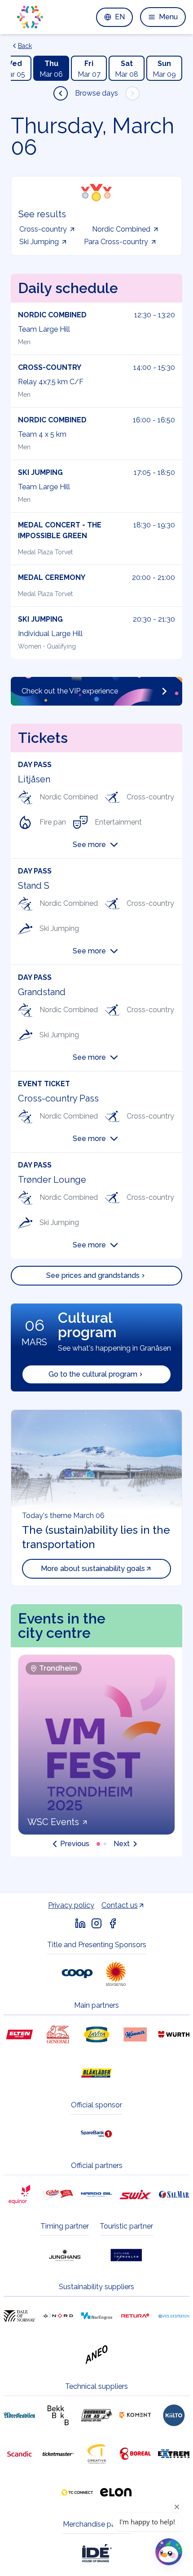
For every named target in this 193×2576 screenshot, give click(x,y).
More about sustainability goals (93, 1569)
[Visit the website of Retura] (135, 2316)
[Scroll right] (132, 93)
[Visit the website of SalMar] (174, 2194)
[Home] (30, 17)
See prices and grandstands (93, 1275)
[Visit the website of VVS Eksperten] (174, 2316)
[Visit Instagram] (96, 1923)
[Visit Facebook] (113, 1923)
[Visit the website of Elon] (116, 2493)
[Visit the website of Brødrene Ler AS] (96, 2415)
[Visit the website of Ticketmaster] (58, 2454)
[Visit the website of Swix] (135, 2194)
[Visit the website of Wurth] (174, 2035)
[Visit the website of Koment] (135, 2415)
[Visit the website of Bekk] (58, 2415)
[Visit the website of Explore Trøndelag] (126, 2255)
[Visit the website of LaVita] (96, 2035)
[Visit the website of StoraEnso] (116, 1974)
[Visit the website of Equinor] (19, 2194)
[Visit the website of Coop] (77, 1974)
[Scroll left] (61, 93)
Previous (75, 1844)
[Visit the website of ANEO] (96, 2355)
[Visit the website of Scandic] (19, 2454)
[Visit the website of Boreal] (135, 2454)
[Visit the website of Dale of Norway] (19, 2316)
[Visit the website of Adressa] (19, 2415)
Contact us (120, 1905)
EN (120, 17)
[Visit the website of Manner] (135, 2035)
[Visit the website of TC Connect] (77, 2493)
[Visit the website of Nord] (58, 2316)
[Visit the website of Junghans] (65, 2255)
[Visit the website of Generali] (58, 2035)
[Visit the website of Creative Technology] (96, 2454)
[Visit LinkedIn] (80, 1923)
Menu (168, 17)
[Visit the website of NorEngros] (96, 2316)
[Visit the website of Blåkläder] (96, 2073)
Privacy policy (71, 1905)
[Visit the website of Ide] (96, 2553)
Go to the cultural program (93, 1374)
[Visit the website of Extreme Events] (174, 2454)
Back (25, 46)
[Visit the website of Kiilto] (174, 2415)
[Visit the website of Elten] (19, 2035)
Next (122, 1844)
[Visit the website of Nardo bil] (96, 2194)
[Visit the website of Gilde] (58, 2194)
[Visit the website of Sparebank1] (96, 2134)
